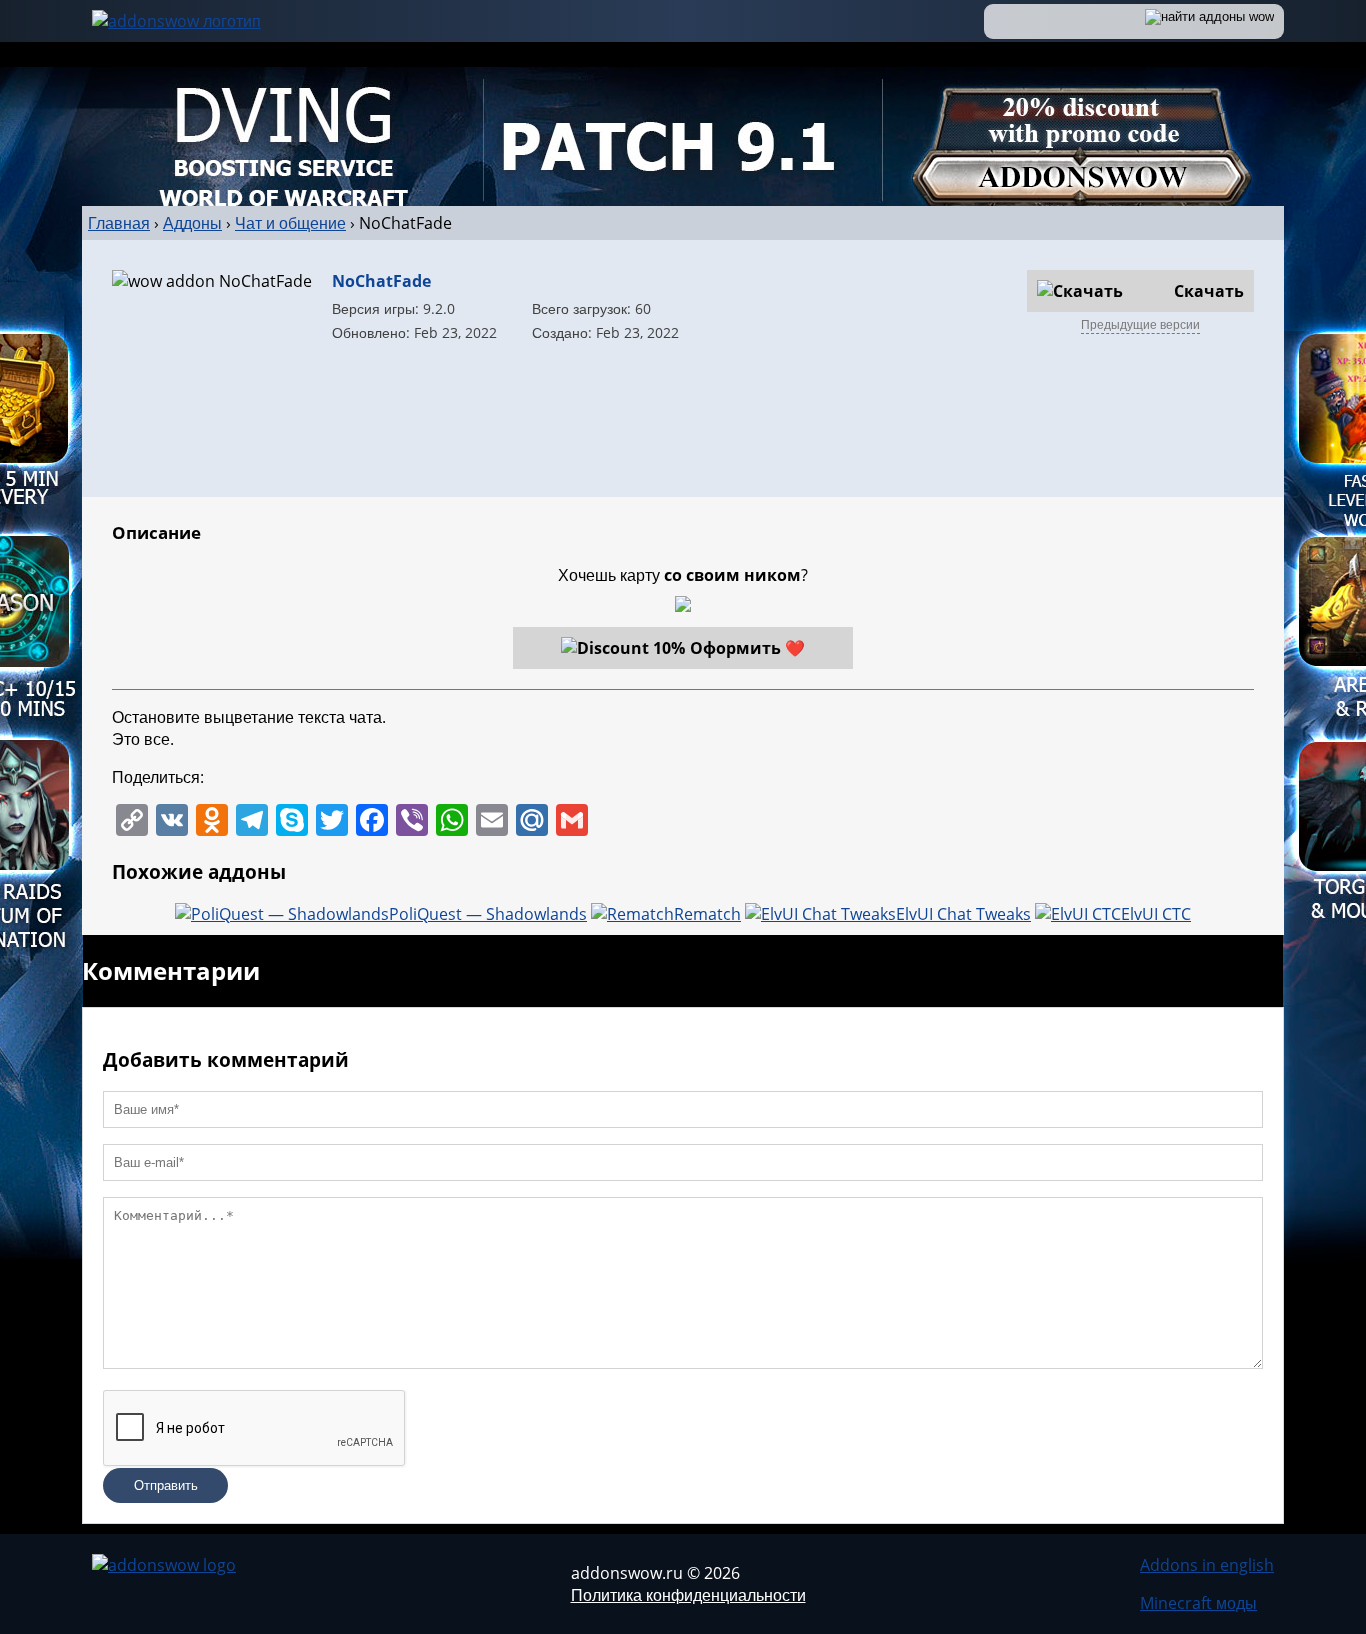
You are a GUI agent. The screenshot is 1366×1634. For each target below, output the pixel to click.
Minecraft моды (1198, 1603)
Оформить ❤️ (747, 648)
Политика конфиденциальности (688, 1595)
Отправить (166, 1485)
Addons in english (1207, 1565)
